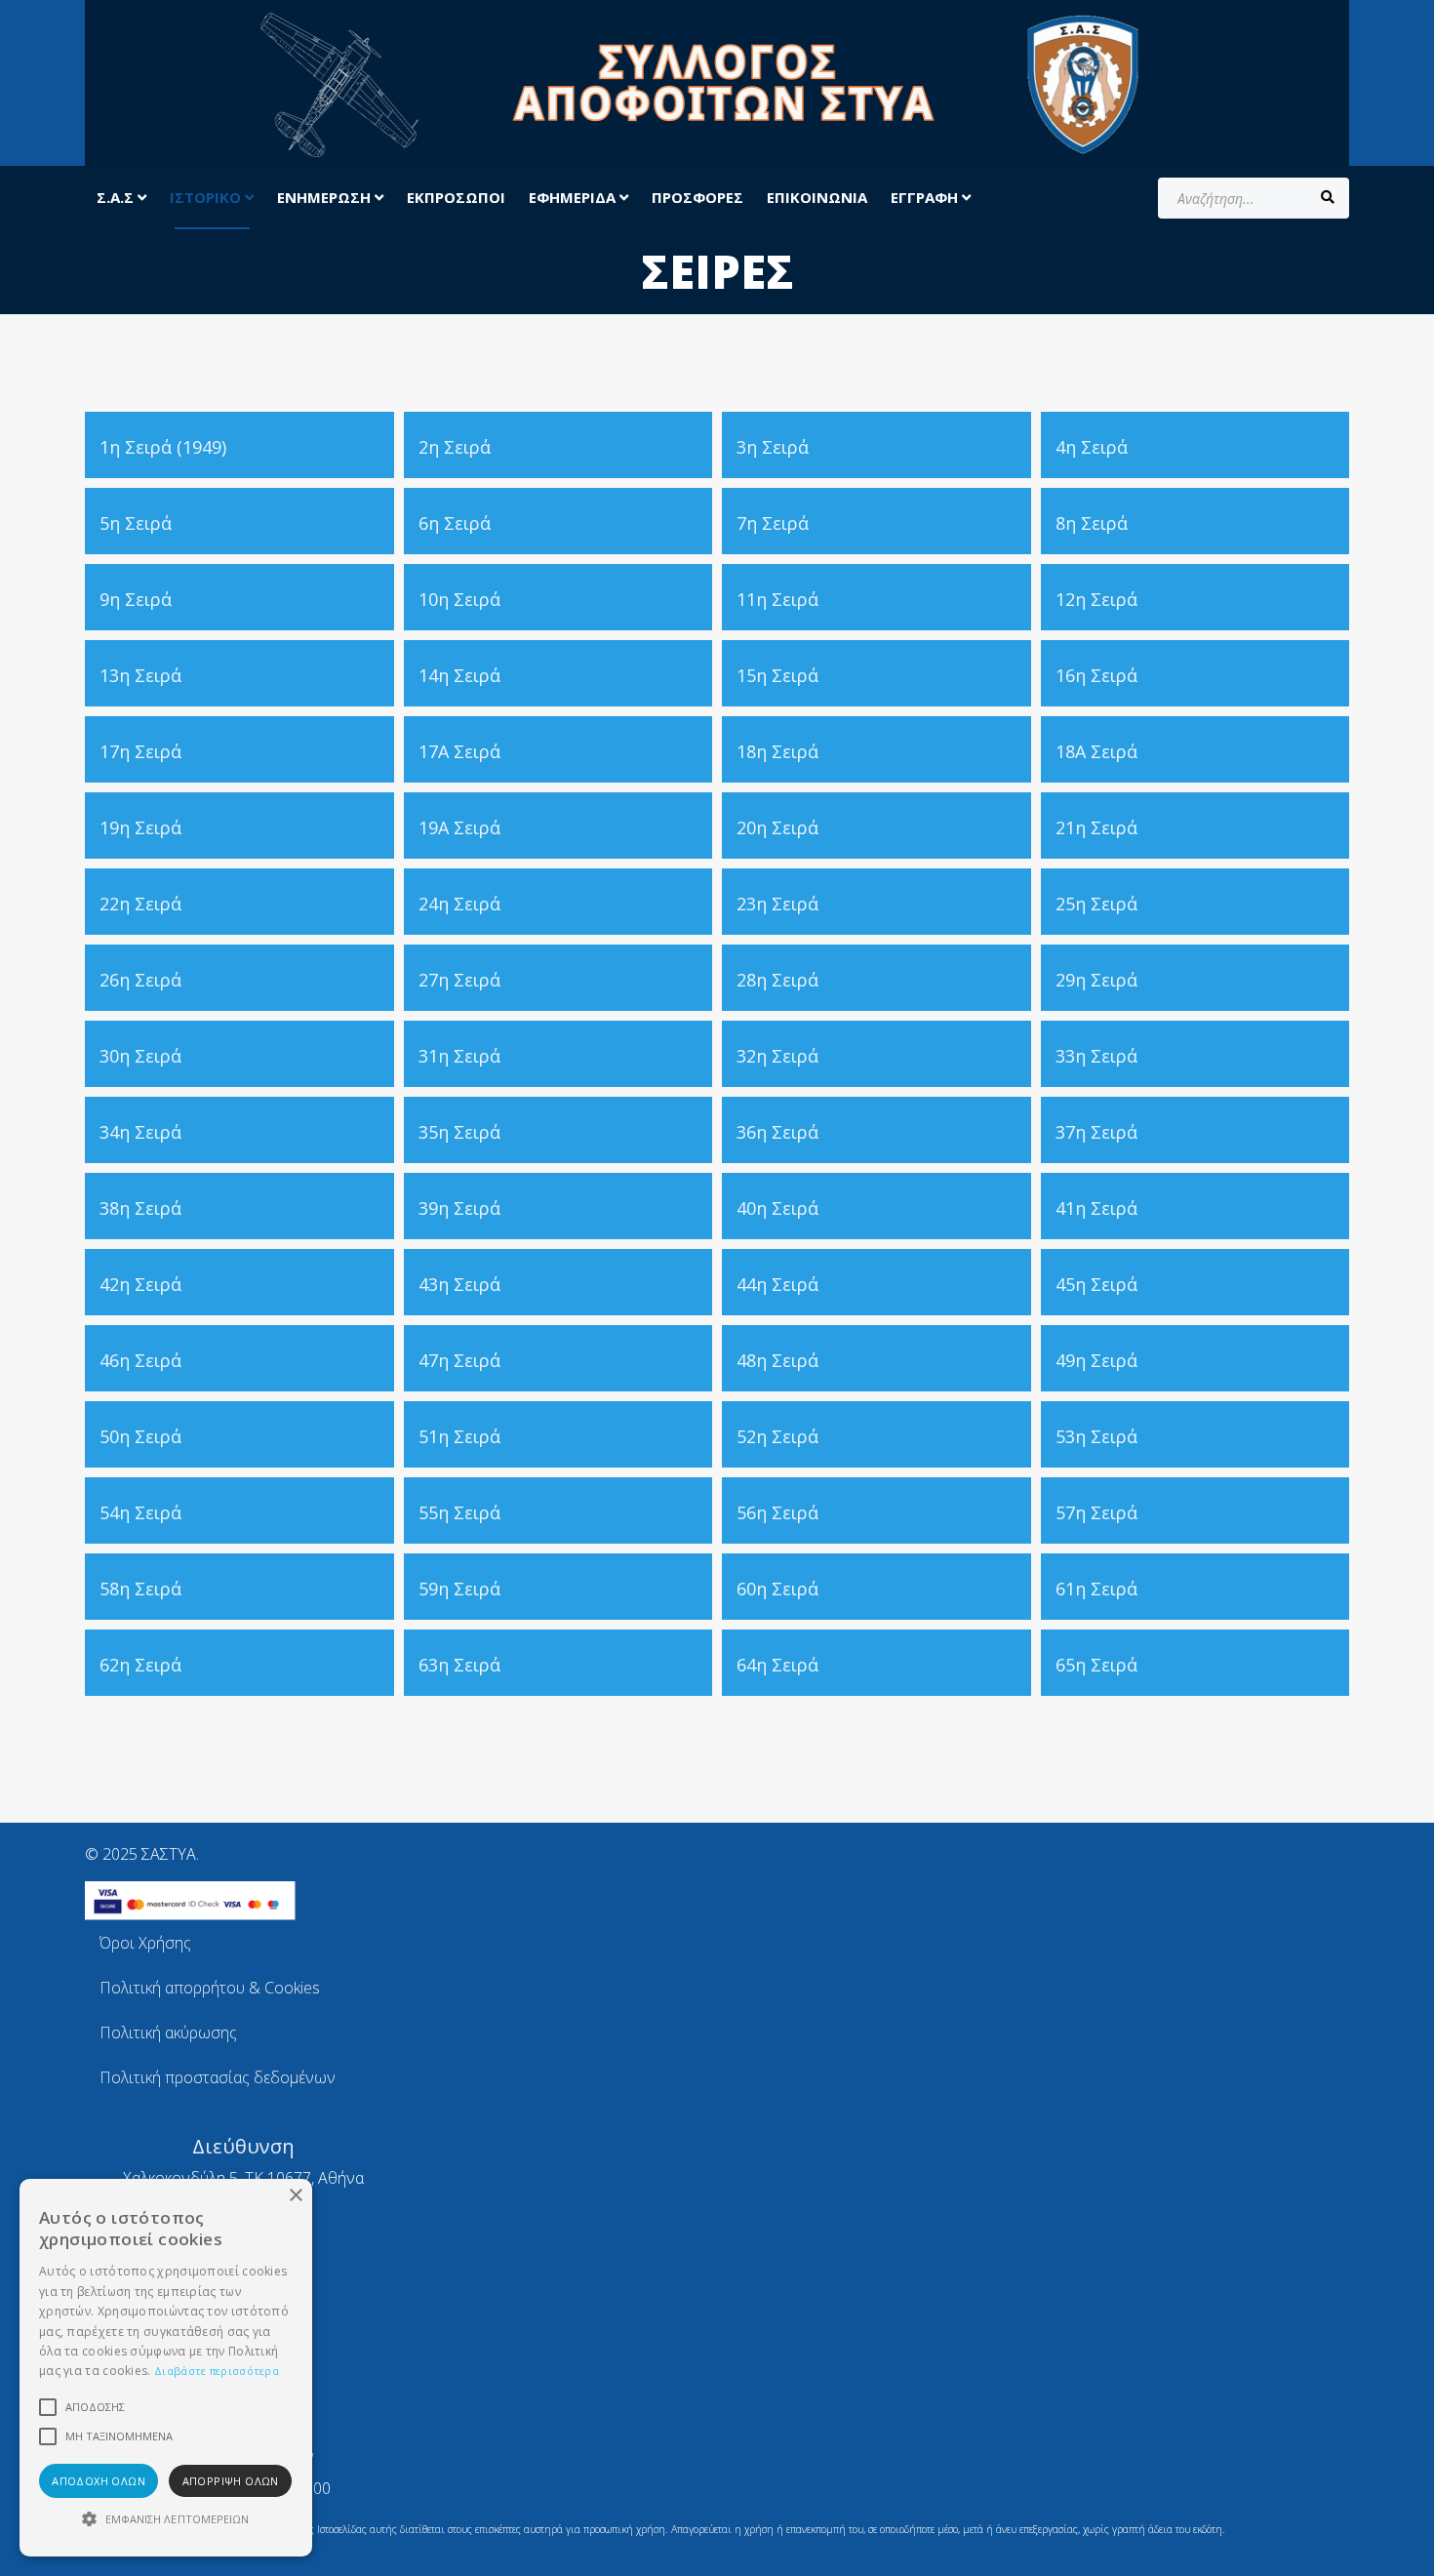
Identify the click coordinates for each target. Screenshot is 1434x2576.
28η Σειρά (777, 980)
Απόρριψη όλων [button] (231, 2481)
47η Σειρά (459, 1360)
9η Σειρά (136, 599)
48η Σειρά (777, 1360)
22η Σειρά (140, 904)
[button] (166, 2519)
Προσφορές (697, 197)
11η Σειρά (777, 599)
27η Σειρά (459, 980)
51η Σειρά (459, 1436)
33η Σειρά (1096, 1056)
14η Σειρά (459, 675)
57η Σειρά (1096, 1512)
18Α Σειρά (1096, 751)
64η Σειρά (777, 1665)
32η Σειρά (777, 1056)
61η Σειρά (1096, 1589)
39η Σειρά (459, 1208)
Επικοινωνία (817, 197)
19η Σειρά (140, 827)
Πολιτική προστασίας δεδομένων (218, 2077)
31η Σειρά (459, 1056)
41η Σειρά (1096, 1208)
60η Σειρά (777, 1589)
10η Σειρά (459, 599)
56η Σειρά (777, 1512)
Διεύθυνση (243, 2146)
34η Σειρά (140, 1132)
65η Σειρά (1096, 1665)
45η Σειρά (1096, 1284)
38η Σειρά (140, 1208)
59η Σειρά (459, 1589)
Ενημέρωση (324, 197)
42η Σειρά (140, 1284)
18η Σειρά (777, 751)
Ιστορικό (207, 197)
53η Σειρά (1096, 1436)
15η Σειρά (777, 675)
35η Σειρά (459, 1132)
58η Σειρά (140, 1589)
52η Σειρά (777, 1436)
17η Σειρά (140, 751)
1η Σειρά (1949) (163, 447)
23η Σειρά (777, 904)
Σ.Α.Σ (115, 197)
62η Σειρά (140, 1665)
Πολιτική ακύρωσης (168, 2033)
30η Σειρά (140, 1056)
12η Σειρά (1096, 599)
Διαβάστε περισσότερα (217, 2371)
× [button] (295, 2196)
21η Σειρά (1096, 827)
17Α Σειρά (459, 751)
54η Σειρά (140, 1512)
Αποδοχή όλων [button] (99, 2481)
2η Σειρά (455, 447)
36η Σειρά (777, 1132)
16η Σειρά (1096, 675)
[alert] (166, 2368)
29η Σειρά (1096, 980)
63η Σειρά (459, 1665)
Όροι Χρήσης (145, 1943)
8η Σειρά (1092, 523)
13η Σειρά (140, 675)
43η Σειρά (459, 1284)
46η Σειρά (140, 1360)
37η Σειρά (1096, 1132)
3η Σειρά (773, 447)
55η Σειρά (459, 1512)
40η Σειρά (777, 1208)
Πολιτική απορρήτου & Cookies (210, 1988)
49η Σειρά (1096, 1360)
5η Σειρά (136, 523)
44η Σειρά (777, 1284)
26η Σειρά (140, 980)
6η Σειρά (455, 523)
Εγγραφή (926, 197)
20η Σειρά (777, 827)
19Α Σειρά (459, 827)
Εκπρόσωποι (456, 197)
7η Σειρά (773, 523)
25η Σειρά (1096, 904)
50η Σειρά (140, 1436)
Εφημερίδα (572, 197)
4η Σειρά (1092, 447)
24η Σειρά (459, 904)
